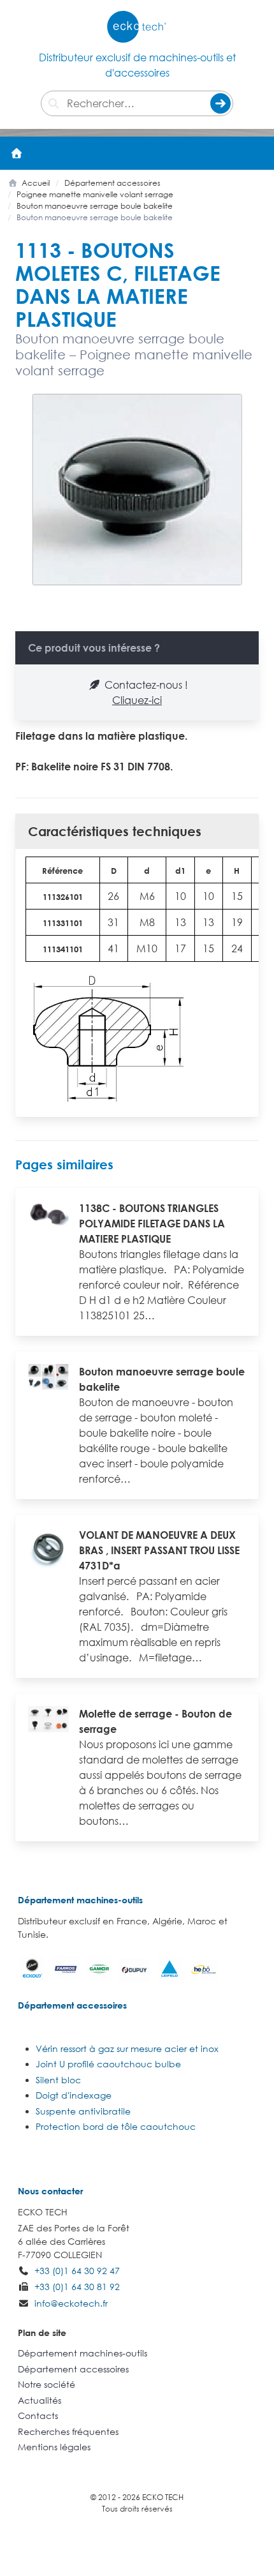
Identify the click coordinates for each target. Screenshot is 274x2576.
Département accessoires (72, 2005)
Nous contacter (50, 2191)
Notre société (47, 2384)
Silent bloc (58, 2080)
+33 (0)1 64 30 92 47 (77, 2271)
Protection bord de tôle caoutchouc (116, 2126)
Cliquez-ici (137, 700)
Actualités (40, 2400)
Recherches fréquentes (68, 2431)
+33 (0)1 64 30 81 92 (77, 2287)
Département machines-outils (80, 1900)
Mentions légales (54, 2447)
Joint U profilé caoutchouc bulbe (108, 2064)
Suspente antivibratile (83, 2111)
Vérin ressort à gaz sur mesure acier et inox (127, 2048)
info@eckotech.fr (71, 2303)
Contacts (38, 2415)
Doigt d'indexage (74, 2095)
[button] (257, 153)
